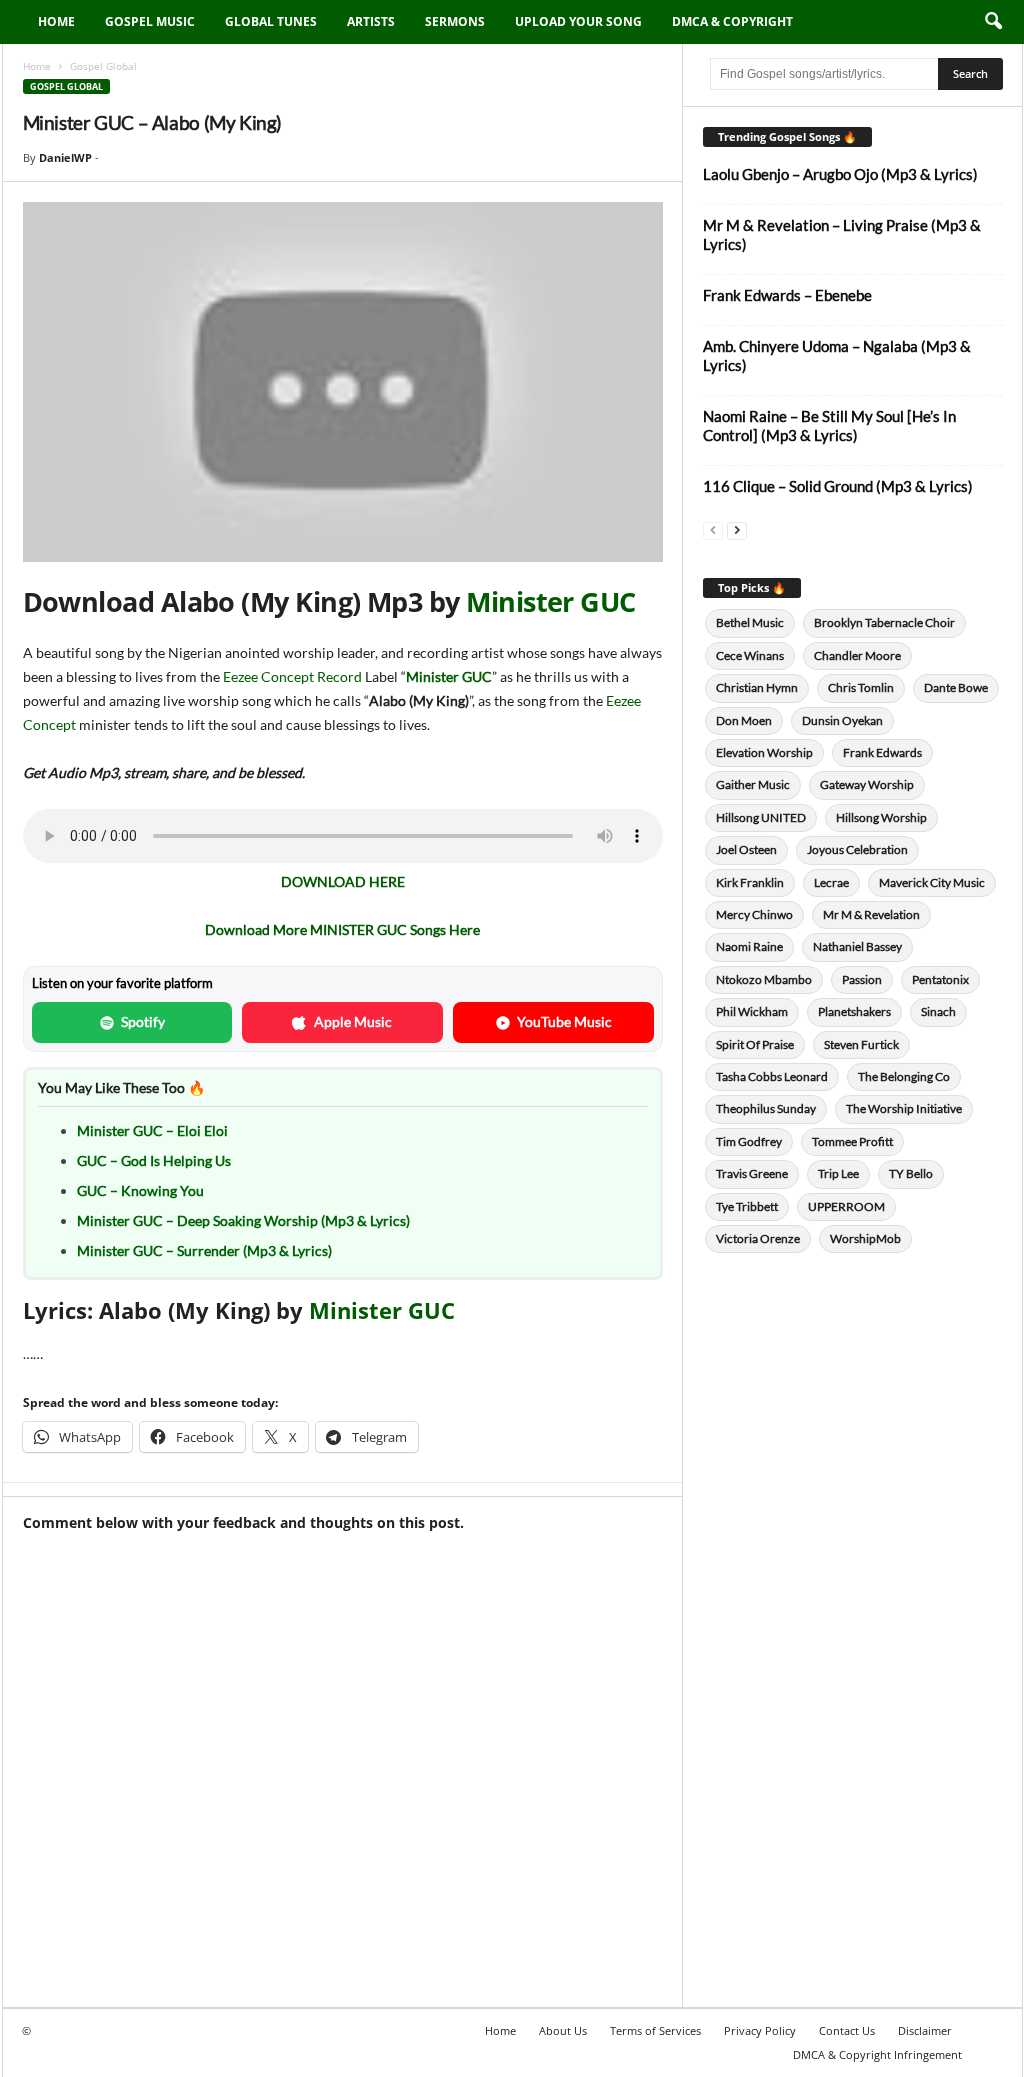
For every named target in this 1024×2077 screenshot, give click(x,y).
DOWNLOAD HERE (343, 881)
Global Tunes (271, 21)
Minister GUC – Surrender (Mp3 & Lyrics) (204, 1250)
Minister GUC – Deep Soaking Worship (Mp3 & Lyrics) (243, 1220)
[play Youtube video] (343, 382)
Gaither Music (753, 784)
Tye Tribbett (747, 1206)
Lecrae (831, 882)
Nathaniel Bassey (857, 946)
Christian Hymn (757, 687)
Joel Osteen (746, 849)
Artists (371, 21)
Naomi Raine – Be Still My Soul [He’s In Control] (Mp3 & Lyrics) (829, 425)
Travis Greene (752, 1173)
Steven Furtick (861, 1044)
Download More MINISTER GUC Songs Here (342, 929)
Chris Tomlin (861, 687)
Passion (862, 979)
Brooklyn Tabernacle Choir (884, 622)
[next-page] (737, 529)
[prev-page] (713, 529)
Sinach (938, 1011)
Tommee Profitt (852, 1141)
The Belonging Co (904, 1076)
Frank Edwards (882, 752)
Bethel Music (750, 622)
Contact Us (847, 2030)
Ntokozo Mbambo (764, 979)
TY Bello (911, 1173)
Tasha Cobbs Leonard (772, 1076)
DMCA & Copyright (732, 21)
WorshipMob (865, 1238)
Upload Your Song (578, 21)
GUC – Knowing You (140, 1190)
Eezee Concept (268, 676)
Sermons (455, 21)
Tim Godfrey (749, 1141)
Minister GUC (551, 601)
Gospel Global (66, 86)
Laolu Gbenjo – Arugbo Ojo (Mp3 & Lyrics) (840, 174)
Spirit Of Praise (755, 1044)
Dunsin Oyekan (842, 720)
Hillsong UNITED (761, 817)
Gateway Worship (867, 784)
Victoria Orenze (758, 1238)
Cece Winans (750, 655)
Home (56, 21)
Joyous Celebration (857, 849)
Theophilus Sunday (766, 1108)
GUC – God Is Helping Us (154, 1160)
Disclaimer (925, 2030)
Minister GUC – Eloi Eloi (152, 1130)
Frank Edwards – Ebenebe (787, 295)
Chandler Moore (857, 655)
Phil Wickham (752, 1011)
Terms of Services (655, 2030)
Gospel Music (150, 21)
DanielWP (65, 157)
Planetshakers (854, 1011)
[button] (993, 22)
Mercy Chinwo (754, 914)
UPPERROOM (846, 1206)
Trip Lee (838, 1173)
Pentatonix (940, 979)
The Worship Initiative (904, 1108)
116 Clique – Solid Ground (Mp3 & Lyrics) (838, 486)
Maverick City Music (932, 882)
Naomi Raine (749, 946)
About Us (563, 2030)
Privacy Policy (760, 2030)
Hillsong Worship (881, 817)
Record (339, 676)
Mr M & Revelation (871, 914)
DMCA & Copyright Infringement (877, 2054)
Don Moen (744, 720)
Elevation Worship (764, 752)
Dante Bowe (956, 687)
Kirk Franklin (750, 882)
